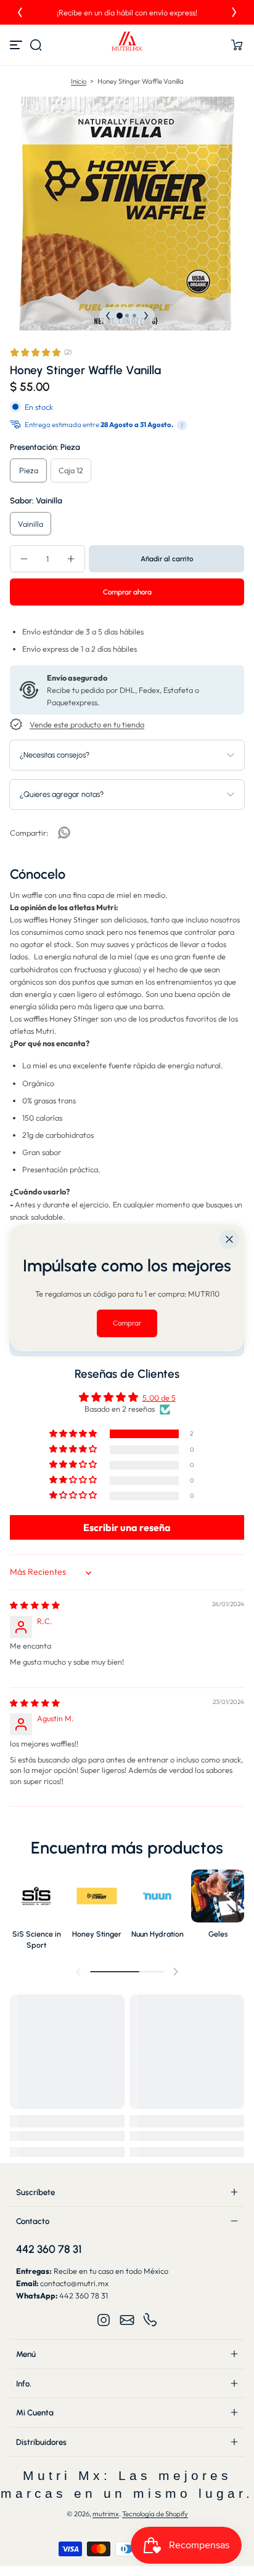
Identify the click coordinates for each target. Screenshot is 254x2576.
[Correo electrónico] (127, 2320)
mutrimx (106, 2514)
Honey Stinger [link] (97, 1934)
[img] (35, 1605)
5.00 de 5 (159, 1398)
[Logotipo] (127, 45)
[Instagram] (104, 2320)
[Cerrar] (229, 1239)
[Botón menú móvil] (17, 45)
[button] (36, 45)
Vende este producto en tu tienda (87, 724)
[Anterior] (20, 12)
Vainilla (31, 524)
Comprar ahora (127, 592)
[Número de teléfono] (150, 2320)
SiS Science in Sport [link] (37, 1939)
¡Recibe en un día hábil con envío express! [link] (127, 12)
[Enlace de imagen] (36, 1913)
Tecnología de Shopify (155, 2514)
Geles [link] (218, 1934)
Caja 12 (71, 470)
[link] (64, 833)
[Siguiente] (234, 12)
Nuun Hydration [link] (158, 1934)
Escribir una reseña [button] (127, 1527)
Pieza (29, 470)
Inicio (79, 81)
